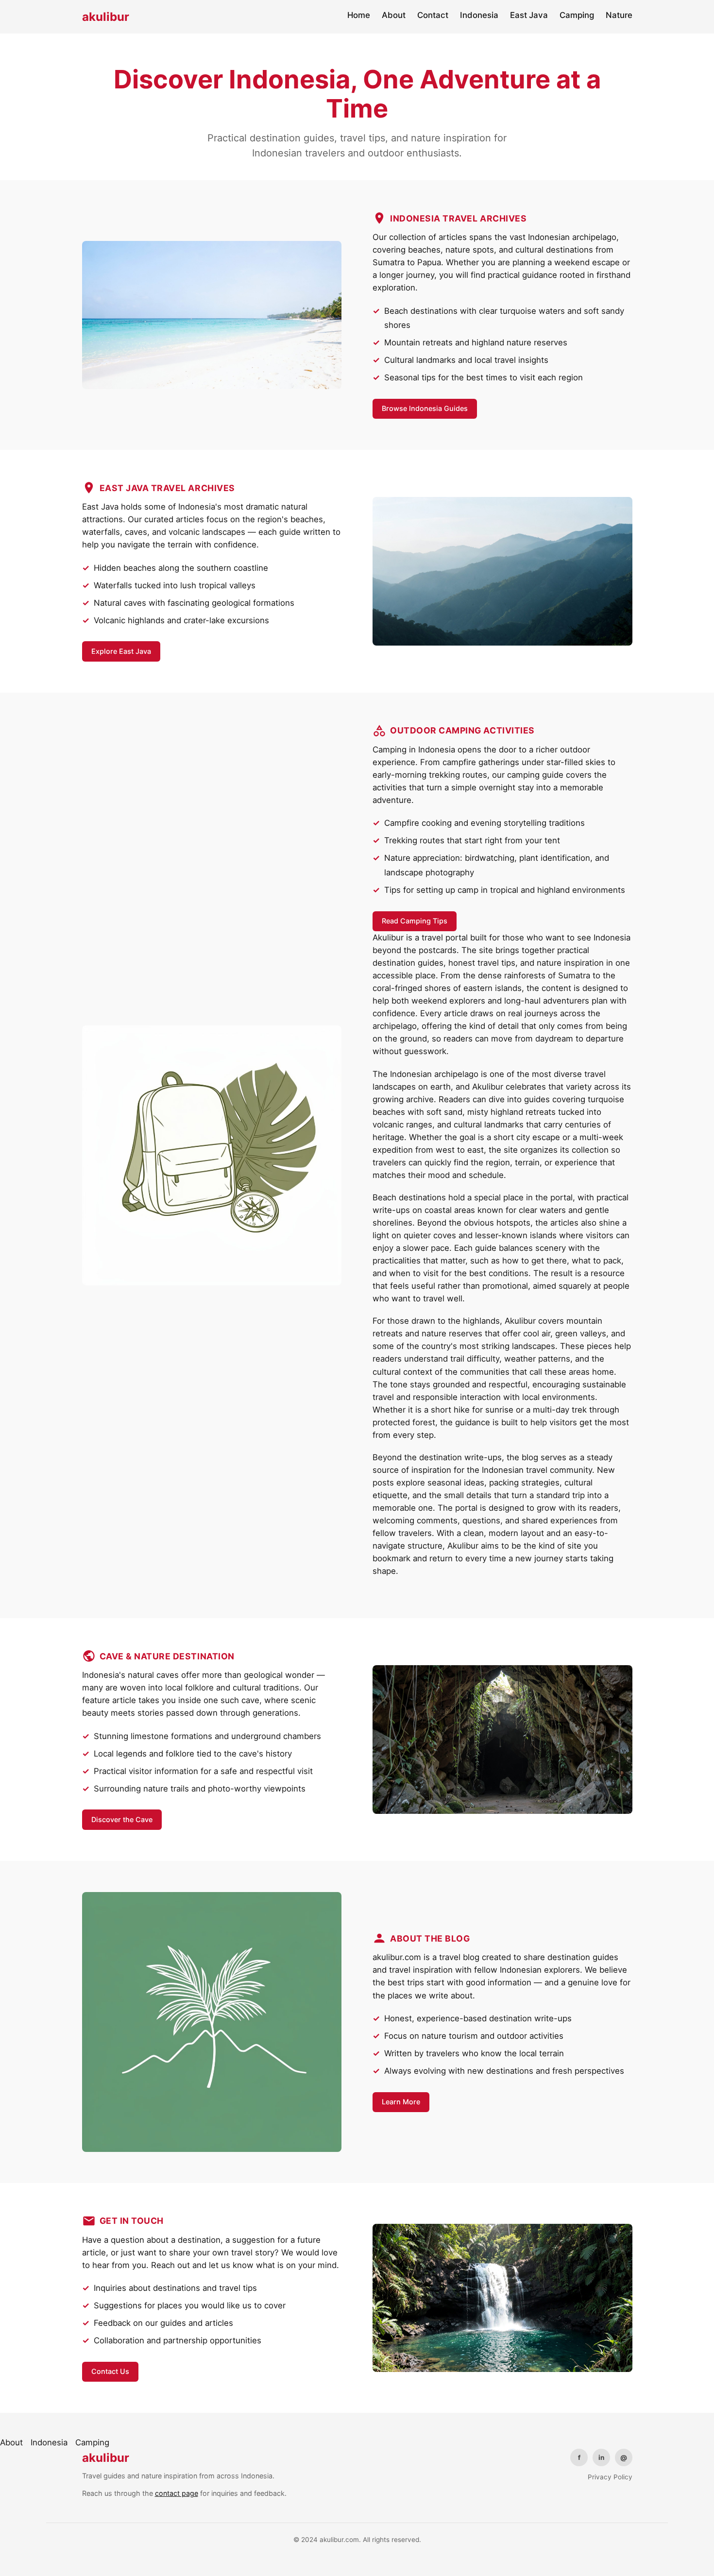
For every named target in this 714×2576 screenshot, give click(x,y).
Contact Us (110, 2371)
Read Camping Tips (415, 921)
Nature (619, 15)
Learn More (401, 2102)
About (394, 15)
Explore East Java (121, 651)
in (601, 2457)
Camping (577, 15)
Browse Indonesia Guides (425, 408)
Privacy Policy (610, 2477)
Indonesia (479, 15)
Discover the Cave (122, 1819)
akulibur (106, 17)
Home (359, 15)
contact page (177, 2493)
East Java (529, 15)
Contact (433, 15)
